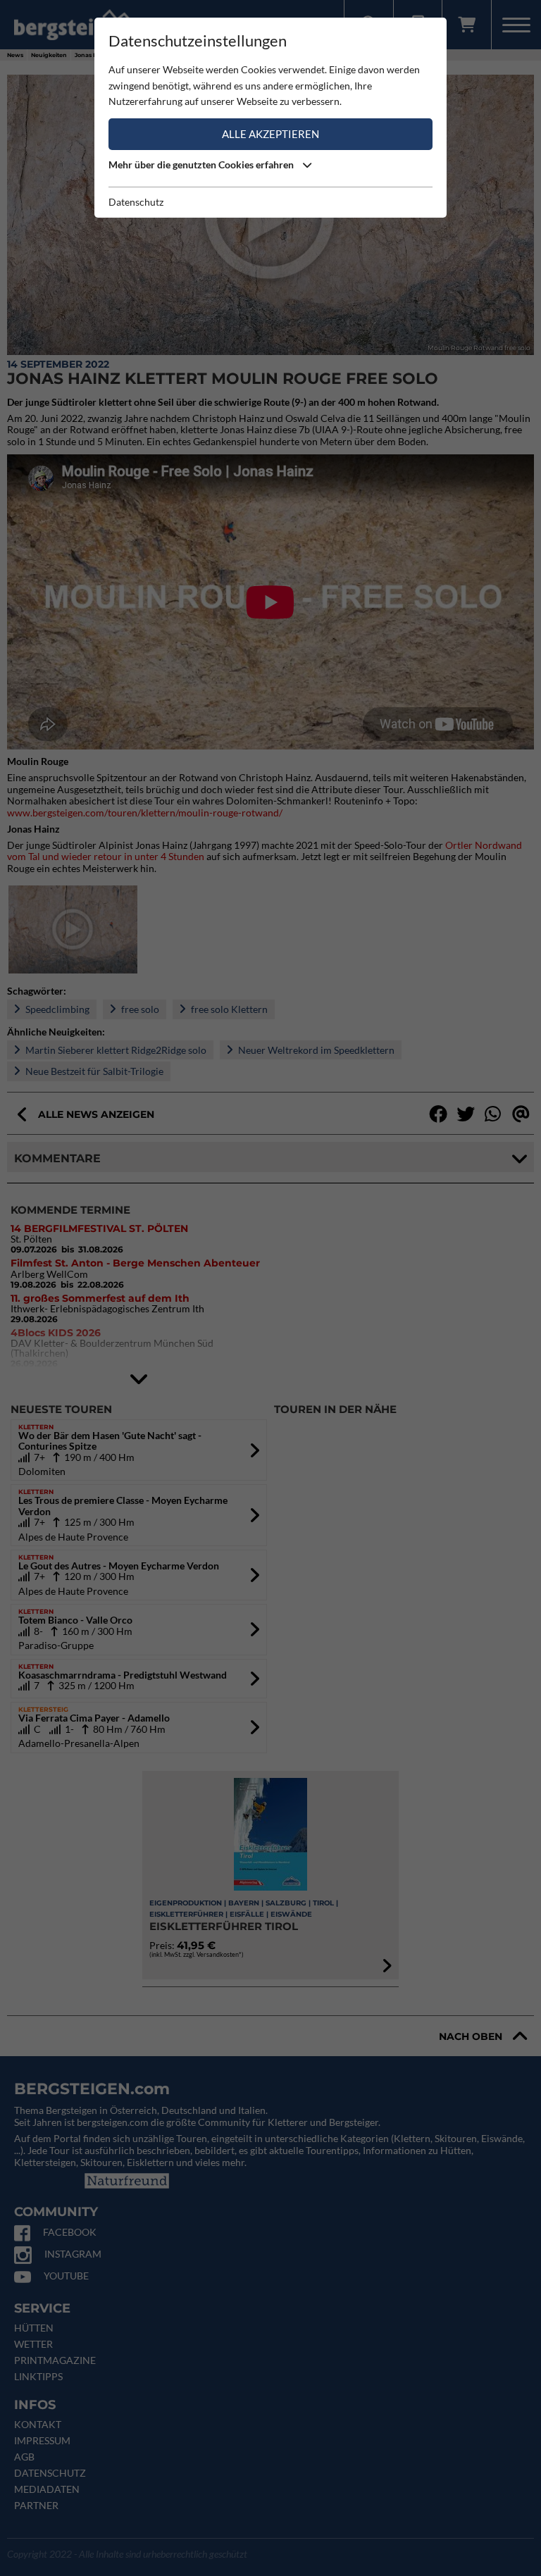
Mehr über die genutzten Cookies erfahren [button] (202, 164)
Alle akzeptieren (270, 134)
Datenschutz (136, 202)
